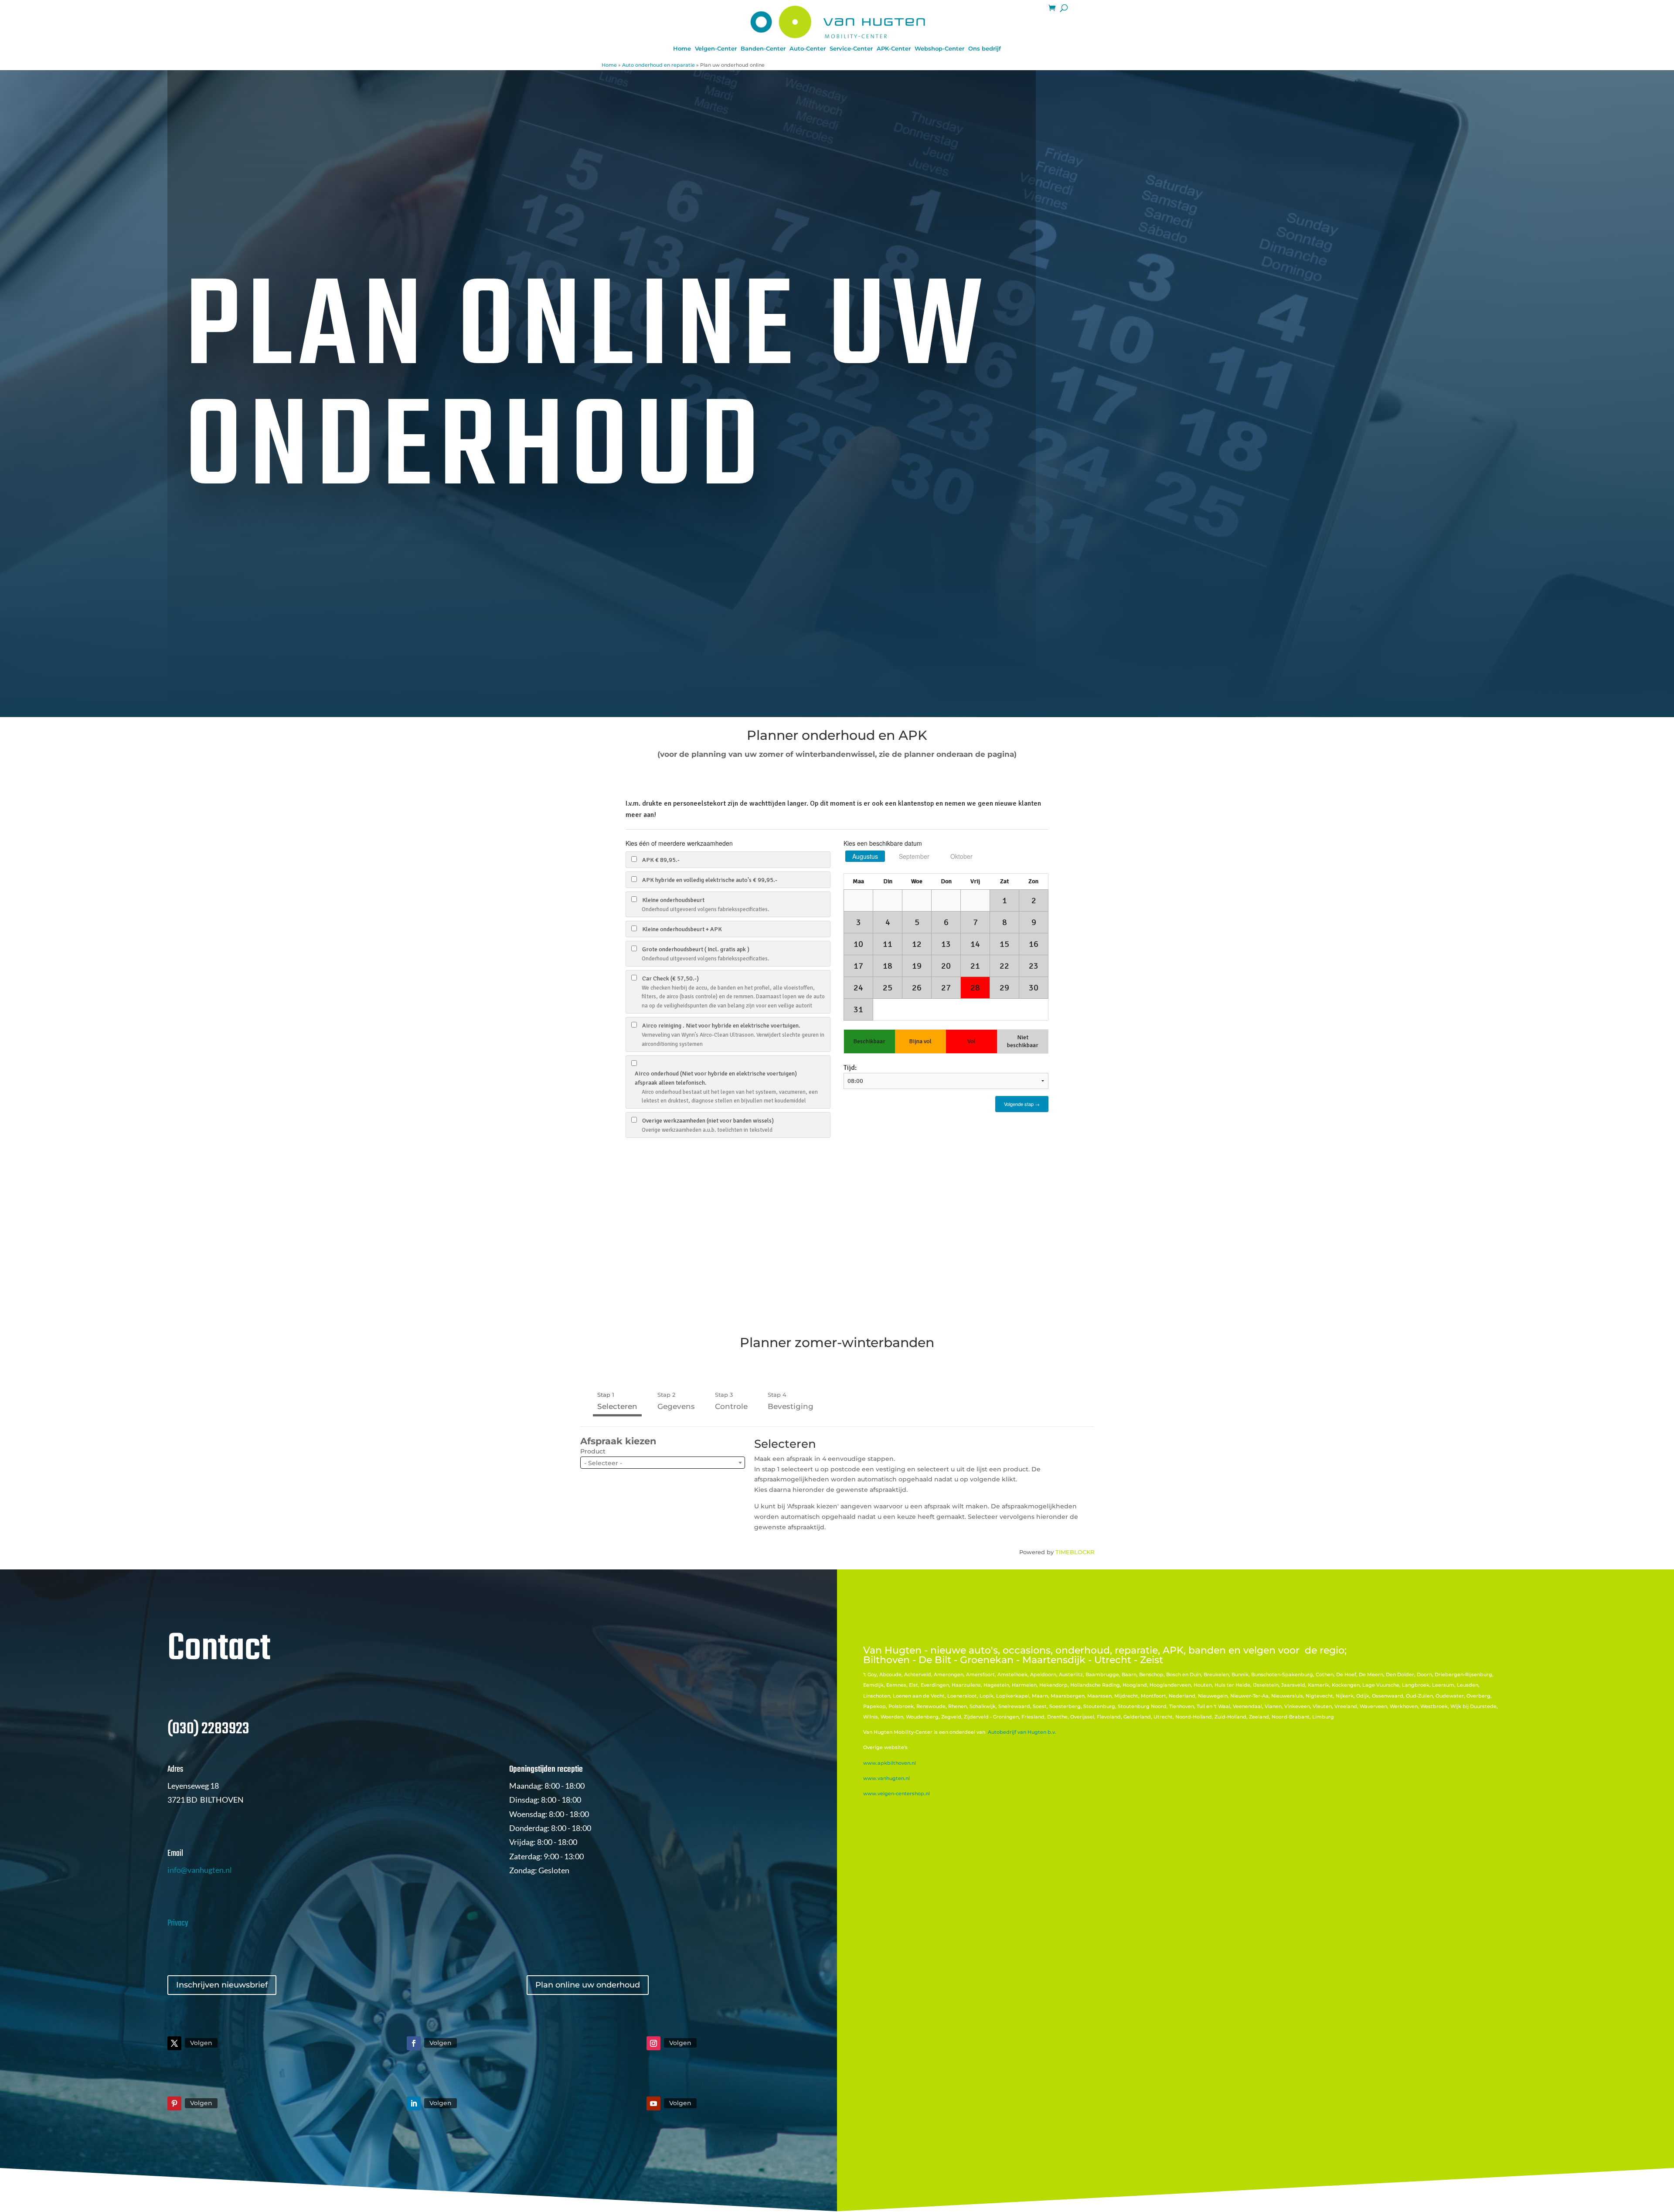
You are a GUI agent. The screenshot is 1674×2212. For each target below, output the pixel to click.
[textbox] (663, 1463)
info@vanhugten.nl (200, 1870)
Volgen (201, 2043)
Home (682, 49)
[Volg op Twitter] (174, 2043)
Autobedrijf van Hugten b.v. (1022, 1732)
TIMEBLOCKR (1075, 1552)
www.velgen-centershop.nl (897, 1793)
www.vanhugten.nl (886, 1778)
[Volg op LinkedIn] (414, 2103)
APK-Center (894, 49)
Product (593, 1451)
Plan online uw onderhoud (588, 1985)
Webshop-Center (939, 49)
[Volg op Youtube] (653, 2103)
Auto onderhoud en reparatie (658, 65)
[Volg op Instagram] (653, 2043)
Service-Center (851, 49)
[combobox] (663, 1463)
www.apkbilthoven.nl (890, 1763)
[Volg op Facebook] (414, 2043)
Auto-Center (808, 49)
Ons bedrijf (985, 49)
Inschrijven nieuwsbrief (222, 1985)
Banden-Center (763, 49)
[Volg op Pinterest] (174, 2103)
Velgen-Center (716, 49)
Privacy (178, 1923)
